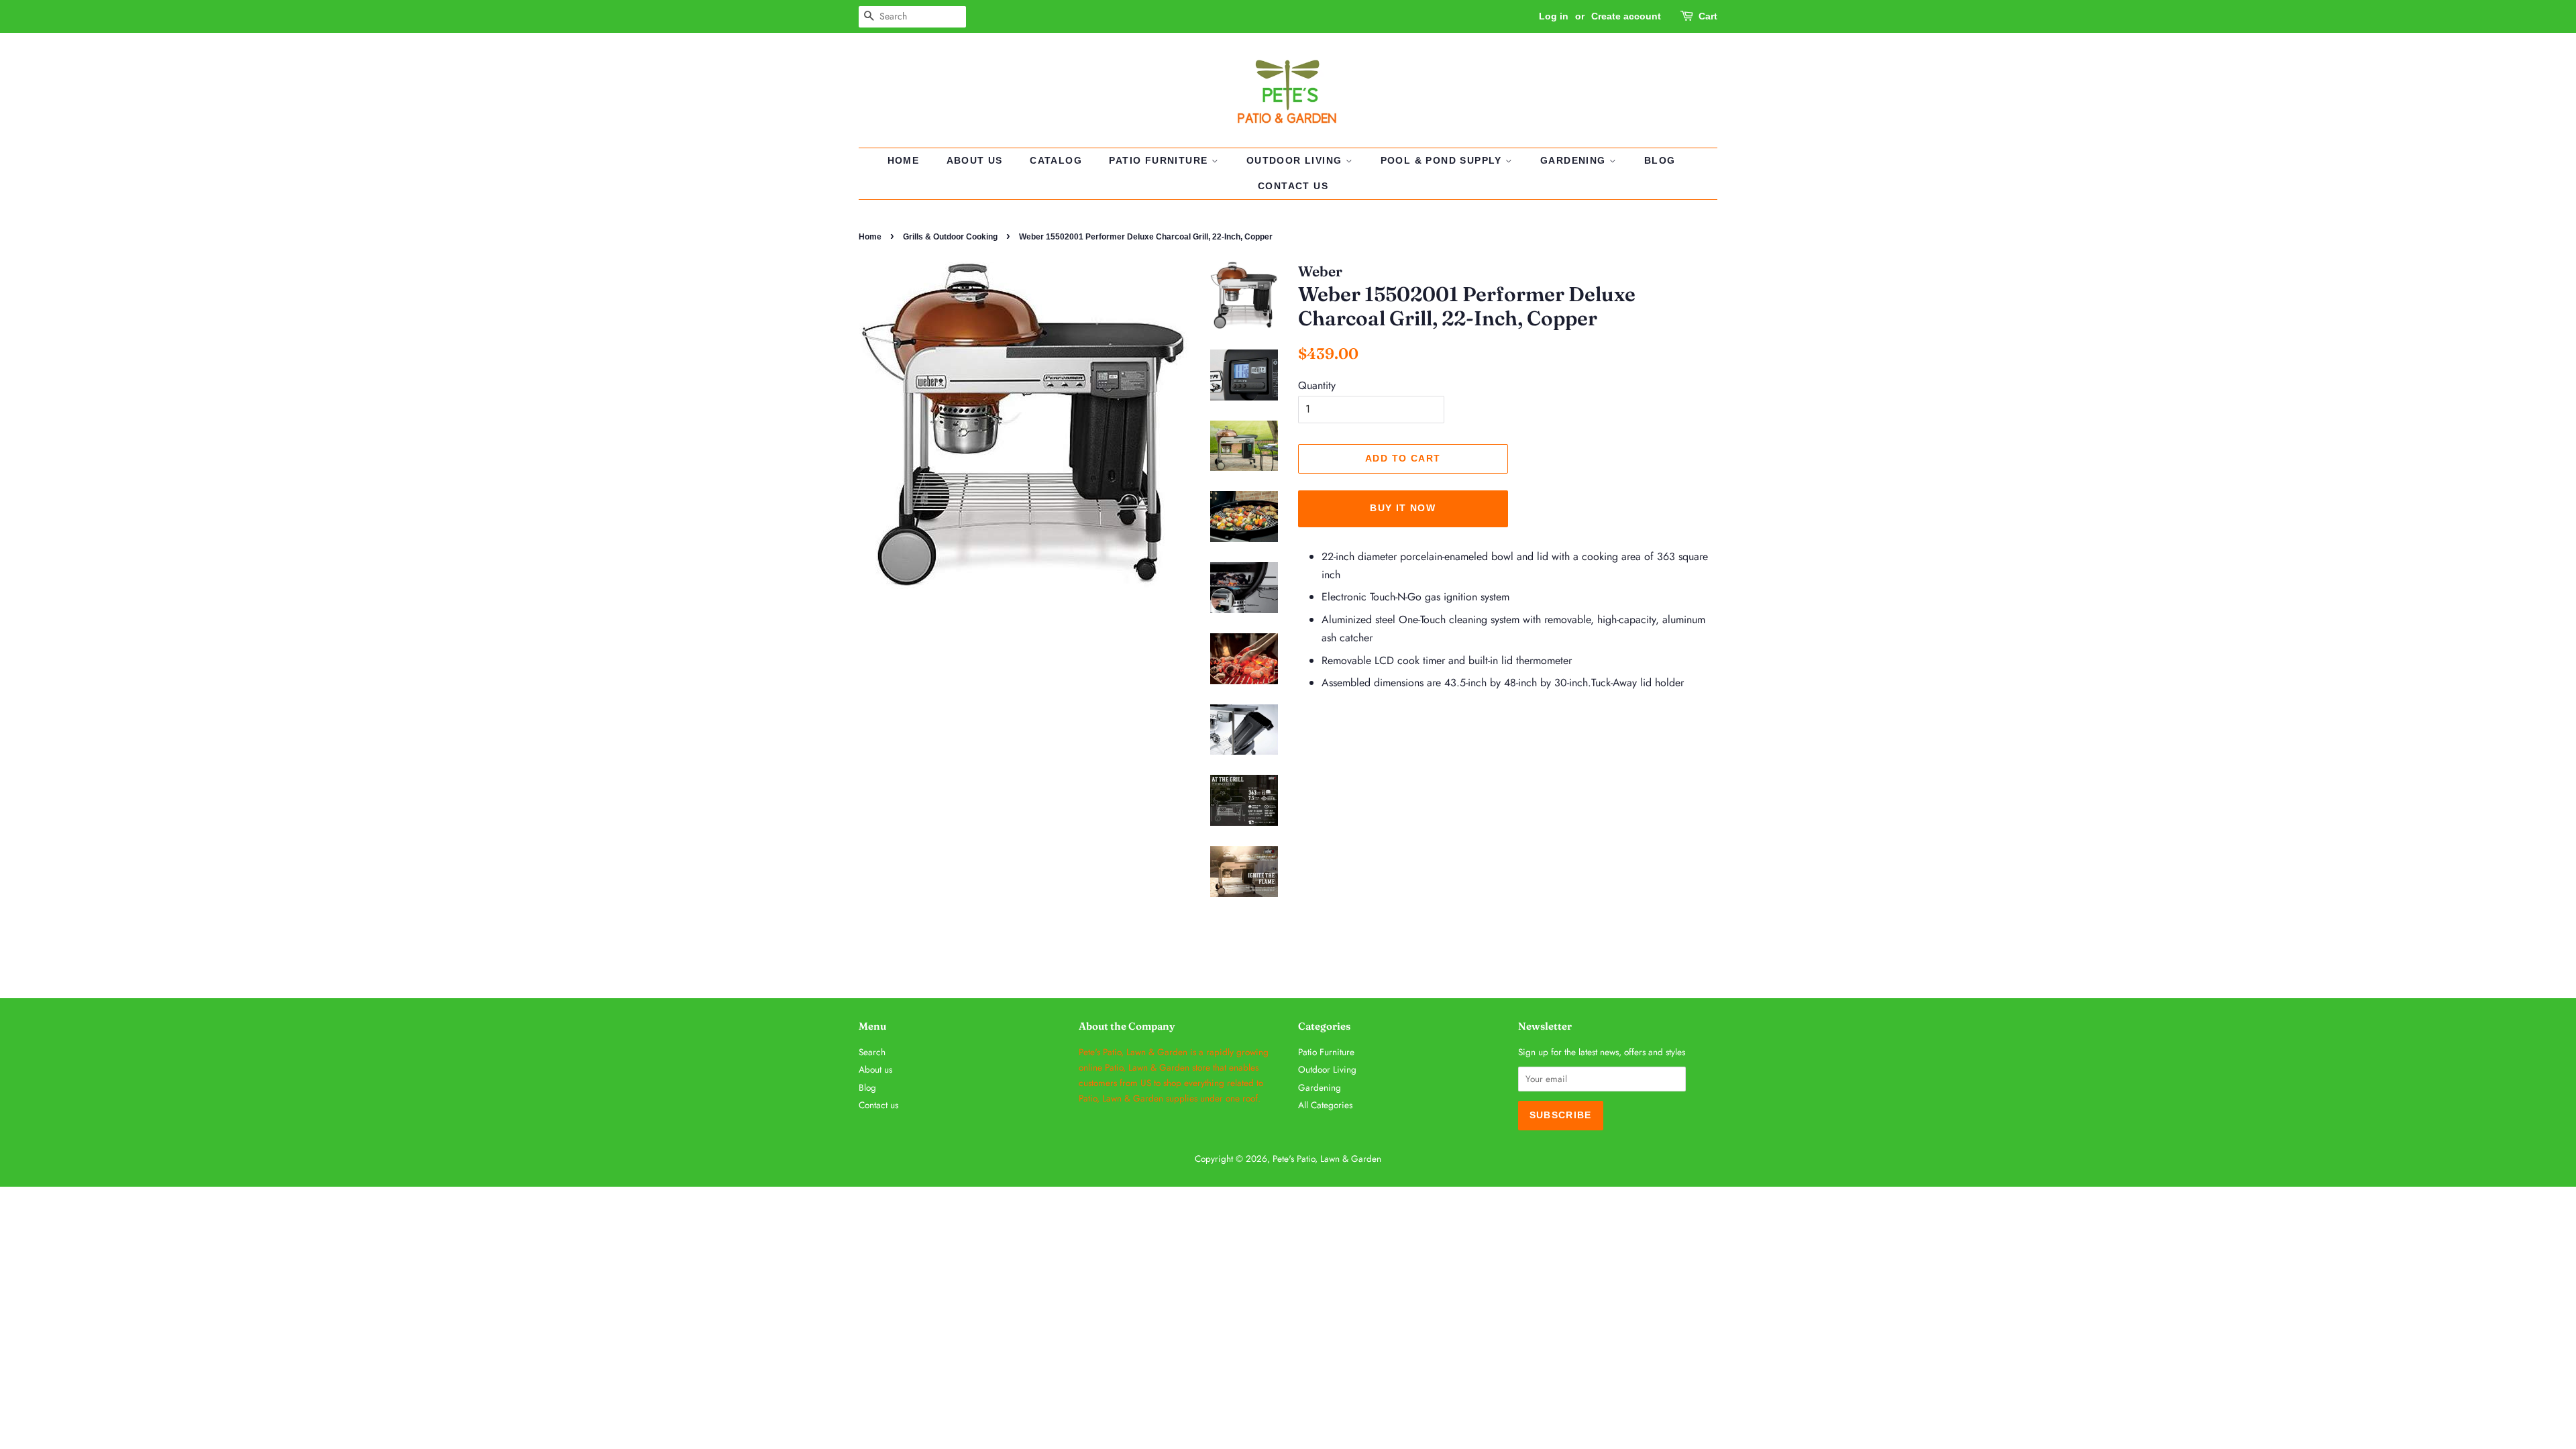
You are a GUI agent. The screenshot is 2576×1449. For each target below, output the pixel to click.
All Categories (1325, 1105)
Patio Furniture (1160, 160)
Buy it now (1403, 508)
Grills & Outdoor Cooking (950, 237)
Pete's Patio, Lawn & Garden (1327, 1159)
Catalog (1056, 160)
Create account (1626, 16)
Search (872, 1052)
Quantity (1317, 385)
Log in (1554, 16)
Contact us (1293, 186)
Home (904, 160)
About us (975, 160)
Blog (1660, 160)
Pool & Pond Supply (1443, 160)
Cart (1708, 16)
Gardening (1575, 160)
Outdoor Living (1296, 160)
